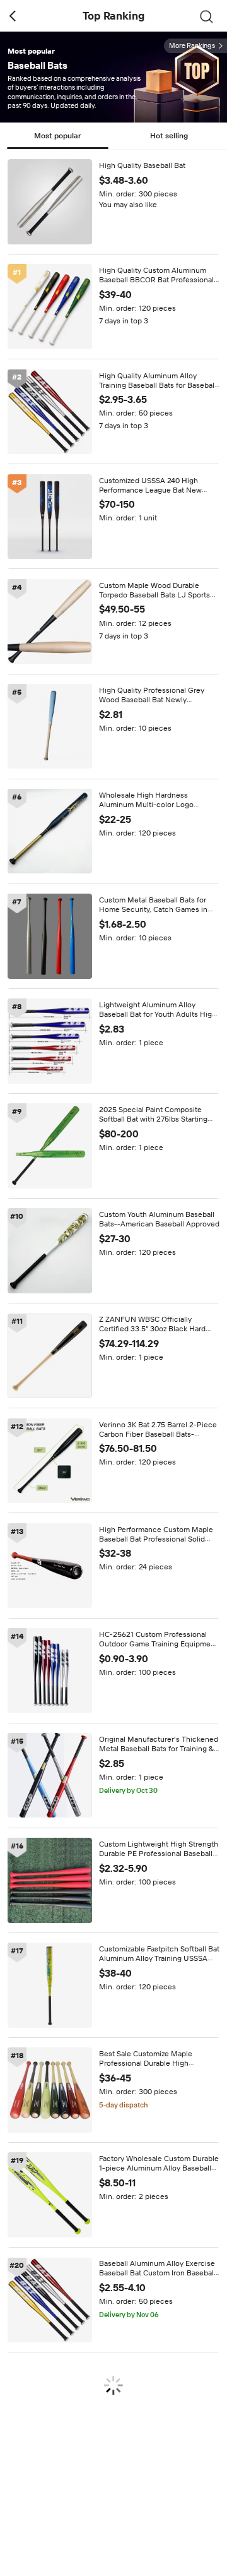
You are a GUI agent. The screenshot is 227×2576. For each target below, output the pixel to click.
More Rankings (192, 46)
